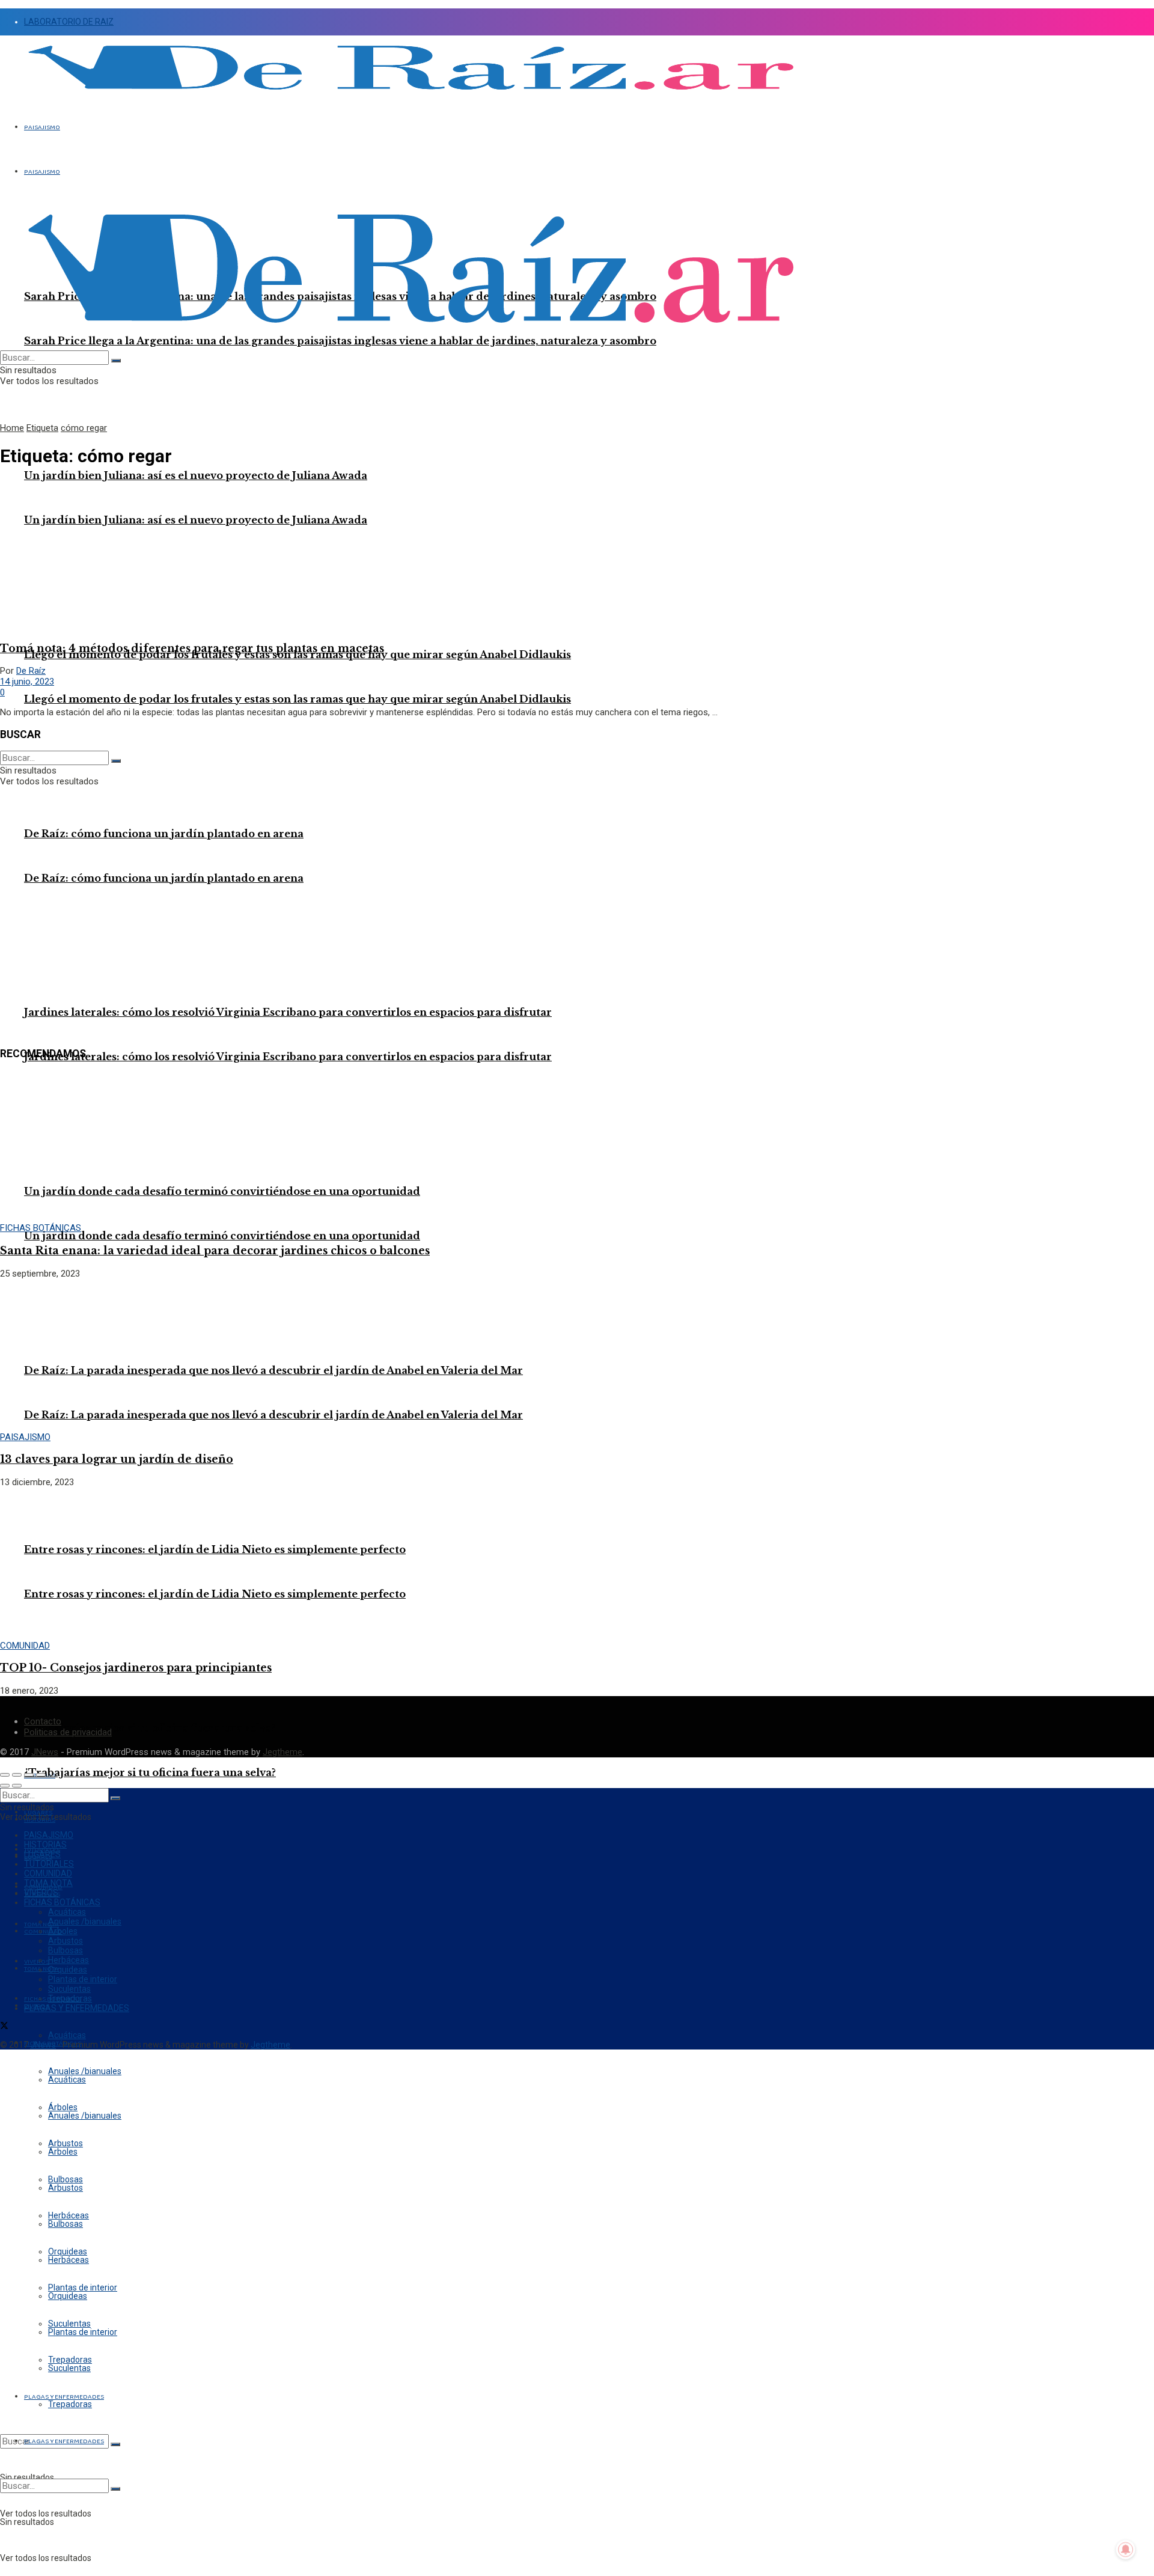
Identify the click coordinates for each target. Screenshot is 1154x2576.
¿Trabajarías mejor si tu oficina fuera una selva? (150, 1772)
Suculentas (69, 2368)
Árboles (63, 2152)
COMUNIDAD (43, 1932)
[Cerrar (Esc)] (5, 1775)
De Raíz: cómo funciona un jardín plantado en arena (164, 878)
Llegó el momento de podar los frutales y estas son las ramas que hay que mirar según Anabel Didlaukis (298, 699)
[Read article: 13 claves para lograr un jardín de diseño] (577, 1355)
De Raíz (31, 671)
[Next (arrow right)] (17, 1786)
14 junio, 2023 (27, 682)
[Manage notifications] (1126, 2550)
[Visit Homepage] (411, 97)
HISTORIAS (45, 1845)
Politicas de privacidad (68, 1732)
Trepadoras (70, 2404)
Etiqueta (42, 428)
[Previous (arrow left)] (5, 1786)
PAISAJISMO (42, 127)
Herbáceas (69, 2260)
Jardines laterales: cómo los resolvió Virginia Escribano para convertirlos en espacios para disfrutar (288, 1012)
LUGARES (42, 1854)
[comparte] (17, 1775)
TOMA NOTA (48, 1883)
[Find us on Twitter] (4, 2027)
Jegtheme (282, 1752)
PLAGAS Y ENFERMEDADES (64, 2441)
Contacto (43, 1721)
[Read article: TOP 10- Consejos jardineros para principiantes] (577, 1564)
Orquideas (68, 2296)
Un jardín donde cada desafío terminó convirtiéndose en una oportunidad (222, 1236)
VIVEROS (41, 1893)
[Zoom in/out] (41, 1775)
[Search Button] (115, 2444)
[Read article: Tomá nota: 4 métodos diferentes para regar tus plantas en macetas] (577, 555)
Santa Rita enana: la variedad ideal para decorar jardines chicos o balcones (215, 1251)
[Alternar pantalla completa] (29, 1775)
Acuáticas (67, 2035)
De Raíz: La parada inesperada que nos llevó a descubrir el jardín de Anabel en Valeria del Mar (273, 1370)
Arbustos (66, 2188)
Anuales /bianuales (85, 2116)
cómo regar (84, 428)
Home (12, 428)
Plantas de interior (83, 2332)
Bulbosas (66, 2224)
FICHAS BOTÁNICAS (41, 1228)
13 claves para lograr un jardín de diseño (117, 1459)
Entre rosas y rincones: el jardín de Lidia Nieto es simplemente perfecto (215, 1594)
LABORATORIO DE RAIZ (69, 22)
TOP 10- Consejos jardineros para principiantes (136, 1668)
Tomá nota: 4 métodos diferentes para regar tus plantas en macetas (192, 649)
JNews (45, 1752)
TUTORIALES (49, 1864)
